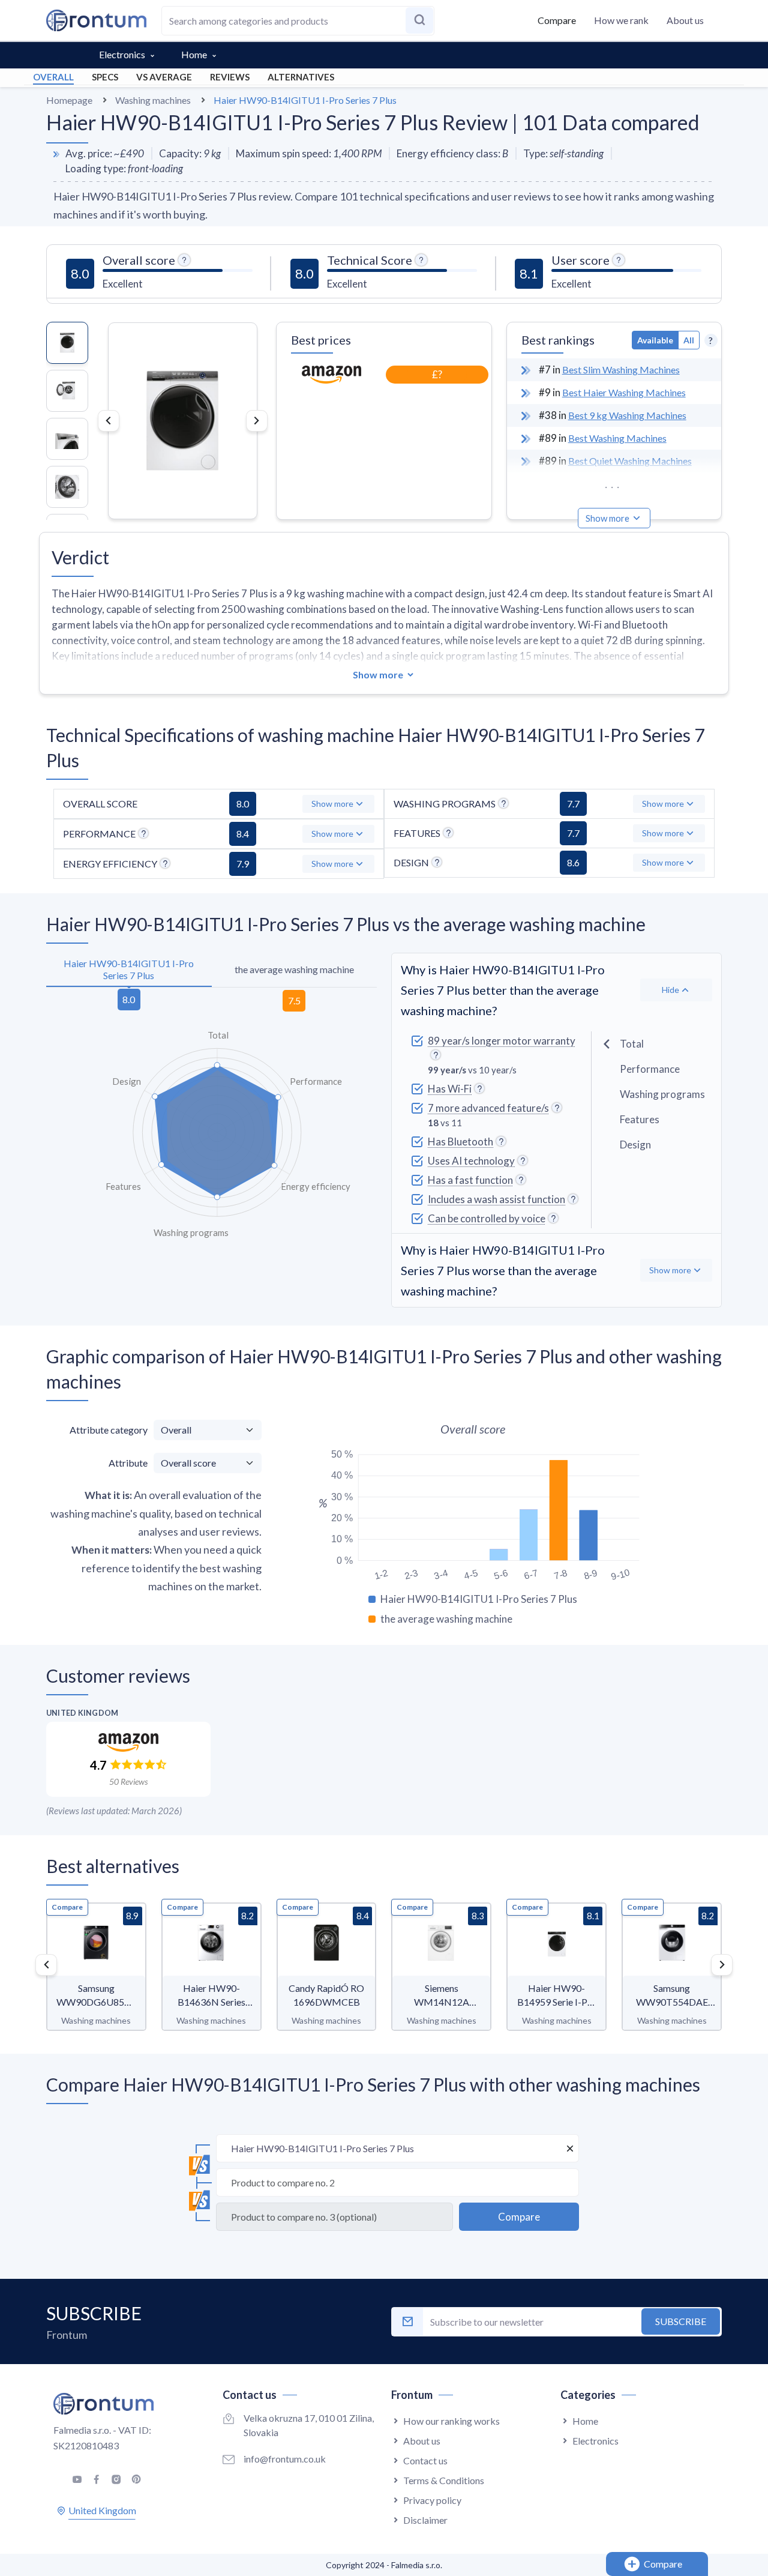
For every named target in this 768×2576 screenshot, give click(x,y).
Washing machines (153, 100)
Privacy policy (432, 2500)
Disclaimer (425, 2520)
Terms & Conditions (444, 2480)
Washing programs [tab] (662, 1094)
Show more (607, 518)
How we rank (621, 20)
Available (655, 340)
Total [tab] (632, 1044)
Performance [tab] (650, 1069)
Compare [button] (557, 20)
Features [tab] (640, 1119)
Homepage (69, 100)
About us (685, 20)
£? (437, 374)
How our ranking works (451, 2421)
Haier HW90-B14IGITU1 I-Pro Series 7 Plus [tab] (129, 969)
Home (194, 54)
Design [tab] (635, 1145)
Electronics (122, 54)
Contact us (425, 2460)
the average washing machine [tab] (294, 969)
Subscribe (681, 2321)
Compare (67, 1907)
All (689, 340)
